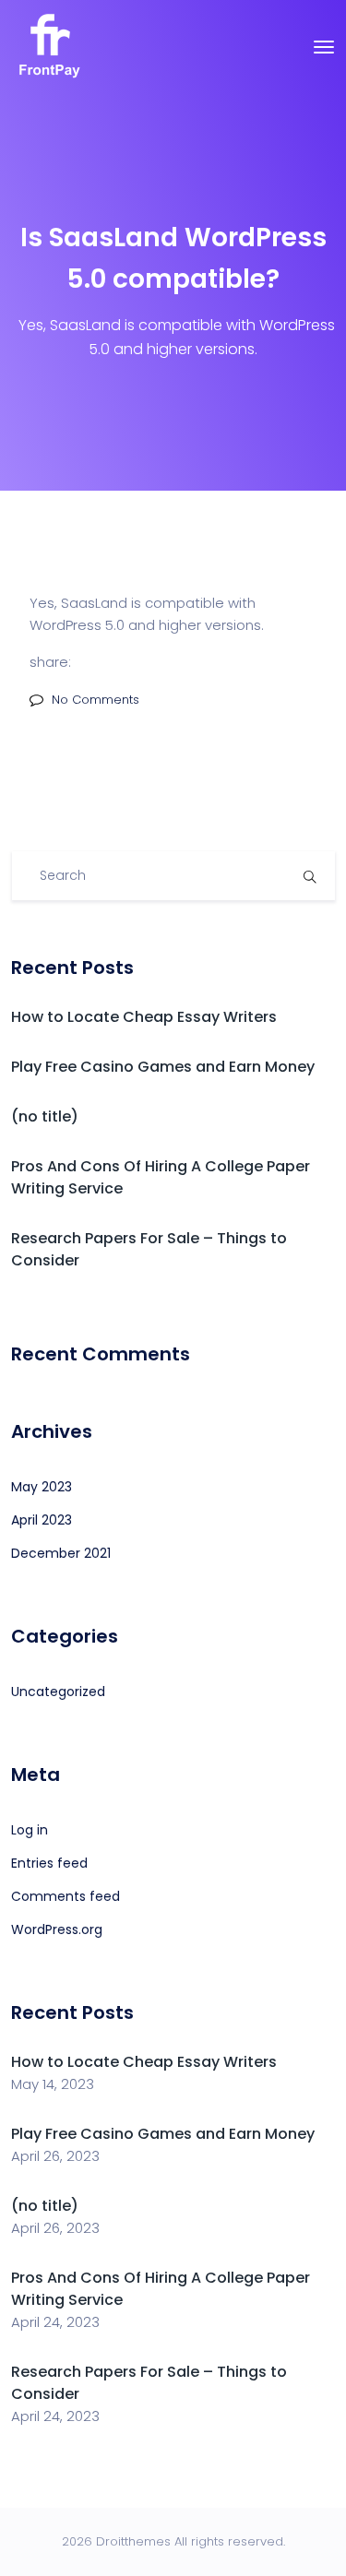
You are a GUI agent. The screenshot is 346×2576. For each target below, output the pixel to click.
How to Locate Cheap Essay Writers (144, 1017)
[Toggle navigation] (324, 47)
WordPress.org (57, 1929)
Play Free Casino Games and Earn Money (163, 1067)
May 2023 (42, 1487)
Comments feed (66, 1896)
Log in (30, 1830)
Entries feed (49, 1863)
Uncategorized (58, 1692)
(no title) (45, 1116)
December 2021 (61, 1553)
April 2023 (42, 1520)
